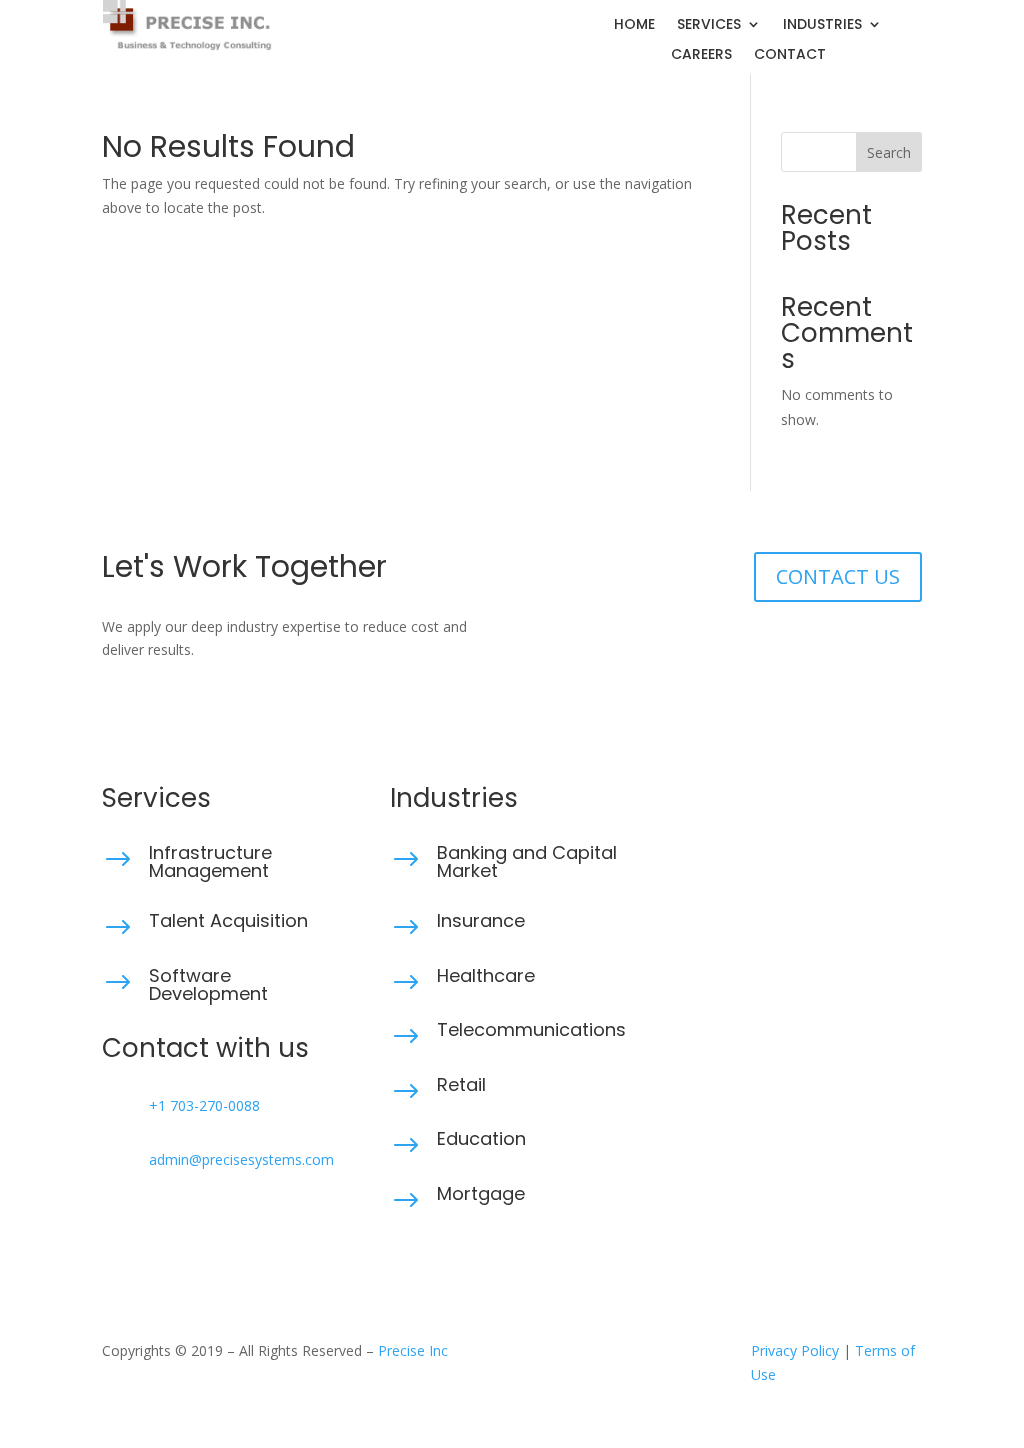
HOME (634, 25)
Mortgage (481, 1193)
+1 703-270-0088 (204, 1105)
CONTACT (790, 55)
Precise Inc (413, 1350)
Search (889, 152)
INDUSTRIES (822, 25)
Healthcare (486, 975)
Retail (461, 1084)
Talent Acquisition (228, 920)
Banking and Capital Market (527, 861)
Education (481, 1138)
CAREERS (701, 55)
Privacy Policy (795, 1350)
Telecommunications (531, 1029)
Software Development (208, 984)
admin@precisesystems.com (241, 1159)
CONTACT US (838, 576)
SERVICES (709, 25)
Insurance (481, 920)
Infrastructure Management (210, 861)
